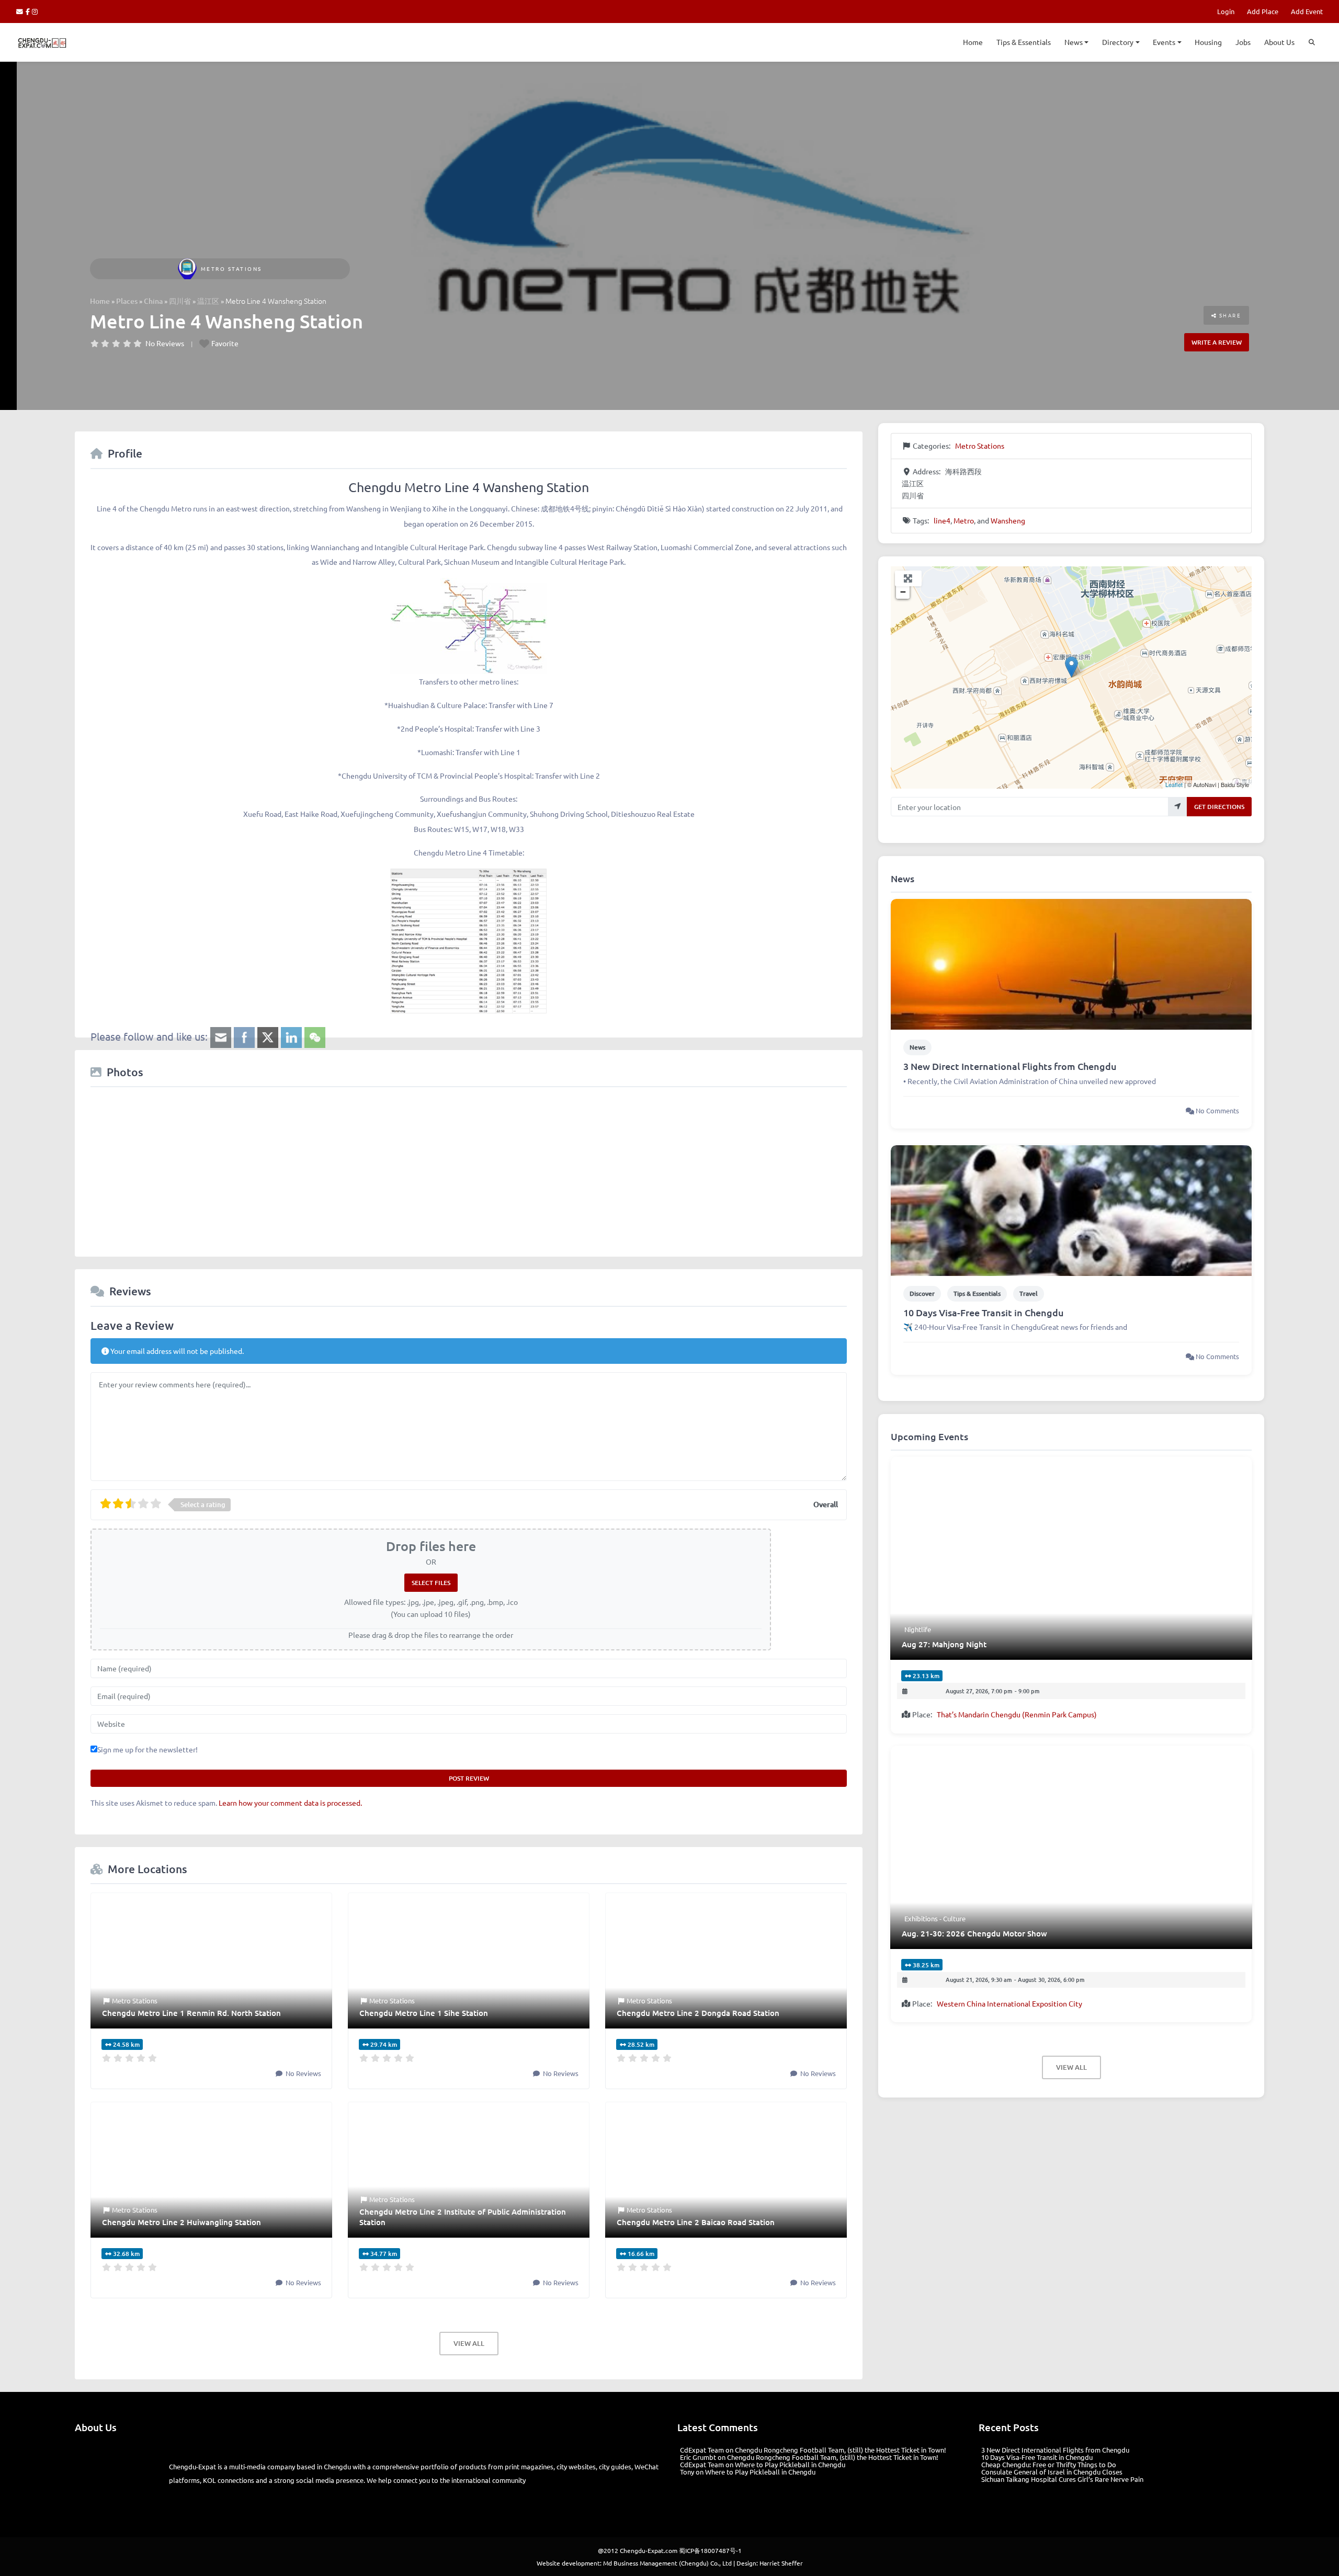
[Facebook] (29, 11)
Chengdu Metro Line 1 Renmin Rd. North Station (191, 2013)
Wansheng (1008, 520)
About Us (1279, 42)
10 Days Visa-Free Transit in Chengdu (984, 1312)
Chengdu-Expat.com (649, 2550)
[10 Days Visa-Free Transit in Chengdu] (1071, 1209)
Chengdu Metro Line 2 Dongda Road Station (698, 2013)
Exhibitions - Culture (935, 1918)
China (153, 301)
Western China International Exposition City (1009, 2003)
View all (469, 2343)
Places (127, 301)
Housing (1208, 42)
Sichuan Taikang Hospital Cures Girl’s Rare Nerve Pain (1062, 2479)
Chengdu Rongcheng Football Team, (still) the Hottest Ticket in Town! (841, 2450)
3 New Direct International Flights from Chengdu (1010, 1066)
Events (1164, 42)
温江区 (208, 301)
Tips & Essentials (1024, 42)
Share (1229, 315)
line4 (942, 520)
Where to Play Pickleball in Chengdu (790, 2464)
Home (973, 42)
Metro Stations (231, 269)
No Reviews (165, 343)
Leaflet (1174, 784)
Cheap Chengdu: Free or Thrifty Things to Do (1049, 2464)
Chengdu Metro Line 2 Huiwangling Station (181, 2222)
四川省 (180, 301)
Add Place (1263, 11)
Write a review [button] (1217, 342)
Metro (964, 520)
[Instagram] (35, 11)
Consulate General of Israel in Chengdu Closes (1052, 2472)
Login (1226, 11)
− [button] (903, 592)
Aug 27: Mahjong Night (944, 1644)
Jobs (1243, 42)
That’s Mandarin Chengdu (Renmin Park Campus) (1017, 1714)
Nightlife (918, 1629)
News (1074, 42)
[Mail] (21, 11)
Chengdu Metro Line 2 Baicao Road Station (696, 2222)
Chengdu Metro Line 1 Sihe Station (424, 2013)
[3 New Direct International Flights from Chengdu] (1071, 963)
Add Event (1307, 11)
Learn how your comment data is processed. (290, 1803)
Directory (1118, 42)
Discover (922, 1293)
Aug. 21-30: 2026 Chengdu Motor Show (974, 1933)
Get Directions (1219, 807)
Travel (1029, 1293)
